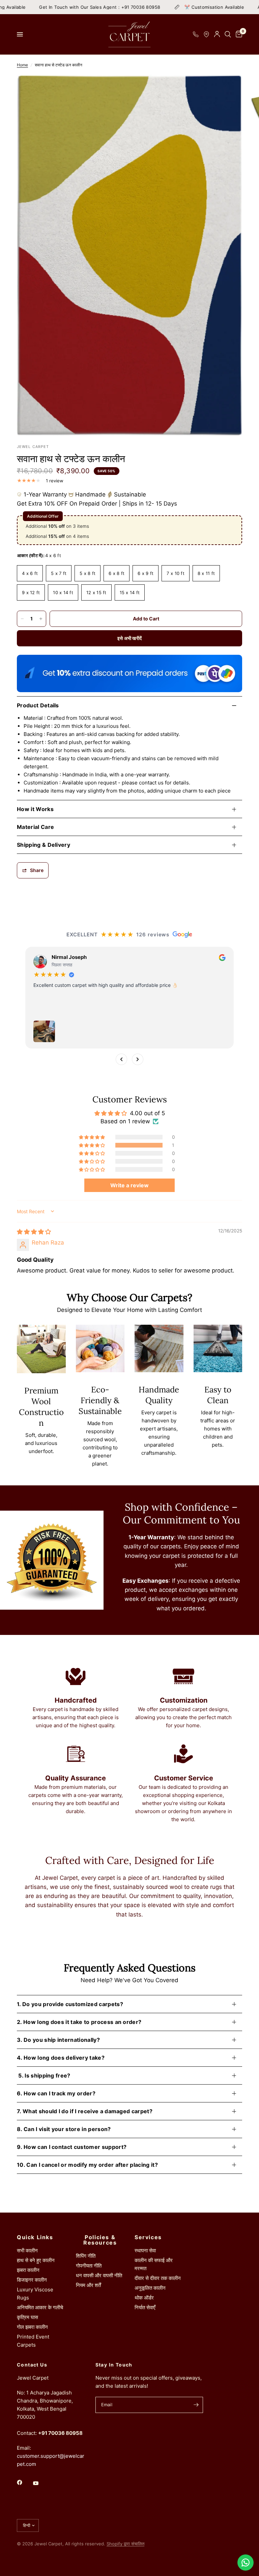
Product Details (38, 705)
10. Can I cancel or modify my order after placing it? (87, 2165)
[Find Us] (206, 34)
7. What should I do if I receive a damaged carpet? (85, 2111)
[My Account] (217, 34)
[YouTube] (40, 2483)
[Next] (138, 1059)
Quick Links (35, 2237)
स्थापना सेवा (145, 2250)
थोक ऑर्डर (144, 2298)
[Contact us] (246, 2563)
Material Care (35, 827)
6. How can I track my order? (56, 2093)
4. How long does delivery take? (61, 2058)
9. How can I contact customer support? (72, 2147)
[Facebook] (24, 2482)
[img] (34, 1232)
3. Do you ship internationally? (58, 2040)
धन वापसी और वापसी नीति (99, 2275)
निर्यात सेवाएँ (145, 2307)
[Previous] (121, 1059)
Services (148, 2237)
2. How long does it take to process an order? (79, 2022)
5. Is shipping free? (44, 2075)
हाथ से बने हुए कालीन (36, 2260)
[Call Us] (196, 34)
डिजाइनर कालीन (32, 2280)
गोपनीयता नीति (89, 2266)
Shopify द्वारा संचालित (125, 2544)
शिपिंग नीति (86, 2256)
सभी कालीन (27, 2250)
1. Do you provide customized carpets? (70, 2004)
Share (37, 870)
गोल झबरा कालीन (32, 2327)
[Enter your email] (196, 2405)
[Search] (228, 34)
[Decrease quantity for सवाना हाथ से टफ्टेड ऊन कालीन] (22, 619)
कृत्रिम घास (27, 2317)
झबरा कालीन (28, 2270)
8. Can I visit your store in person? (64, 2129)
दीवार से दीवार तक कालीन (158, 2278)
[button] (92, 1145)
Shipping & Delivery (44, 845)
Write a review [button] (129, 1185)
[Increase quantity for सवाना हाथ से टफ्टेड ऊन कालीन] (41, 619)
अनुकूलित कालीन (150, 2288)
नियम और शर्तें (88, 2285)
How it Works (35, 809)
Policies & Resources (100, 2240)
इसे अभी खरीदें (130, 638)
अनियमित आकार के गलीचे (40, 2307)
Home (22, 65)
